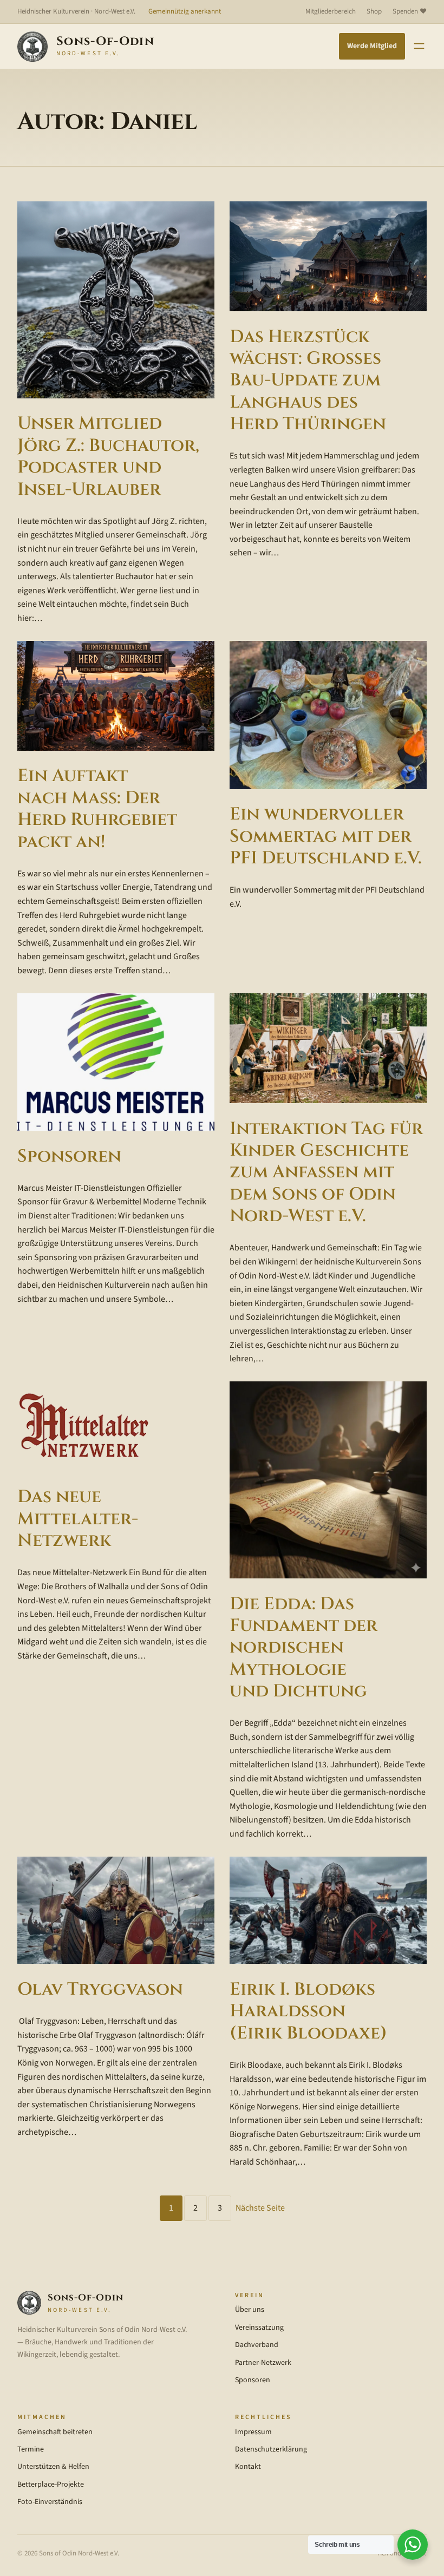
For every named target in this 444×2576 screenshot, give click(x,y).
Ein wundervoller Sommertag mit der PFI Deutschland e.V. (326, 836)
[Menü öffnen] (419, 46)
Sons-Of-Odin (105, 41)
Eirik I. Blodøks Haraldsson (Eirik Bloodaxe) (308, 2011)
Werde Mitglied (372, 46)
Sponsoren (69, 1156)
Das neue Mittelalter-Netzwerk (78, 1519)
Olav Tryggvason (100, 1989)
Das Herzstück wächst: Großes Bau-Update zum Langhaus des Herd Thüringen (308, 381)
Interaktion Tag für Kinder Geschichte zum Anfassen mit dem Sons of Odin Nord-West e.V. (326, 1172)
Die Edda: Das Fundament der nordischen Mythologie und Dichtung (303, 1648)
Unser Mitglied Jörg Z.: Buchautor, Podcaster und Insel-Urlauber (108, 456)
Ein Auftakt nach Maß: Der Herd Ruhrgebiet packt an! (97, 809)
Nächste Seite (260, 2208)
